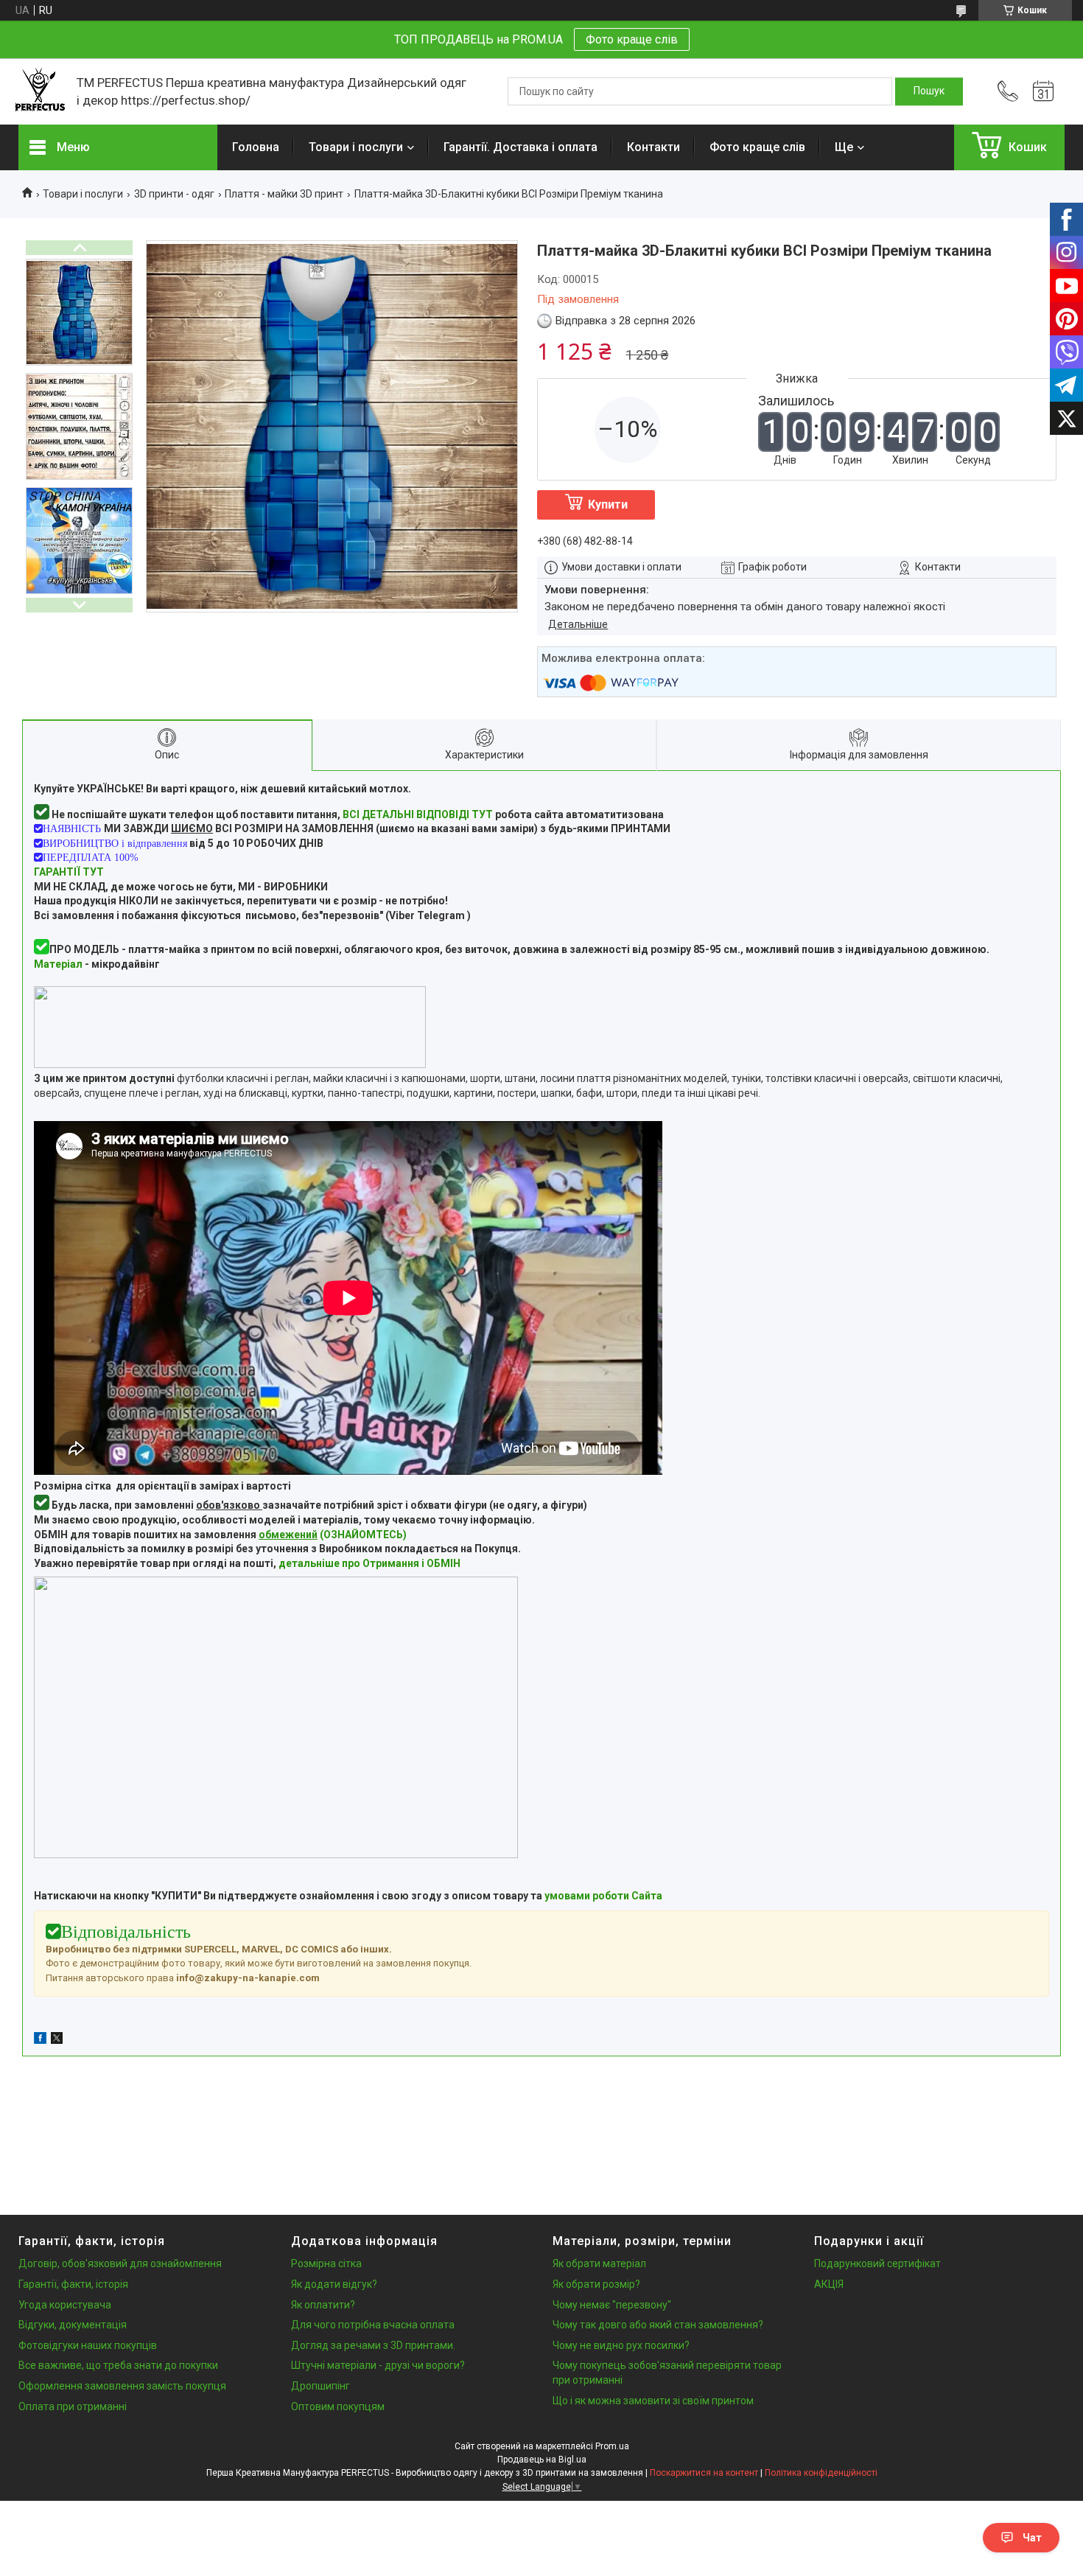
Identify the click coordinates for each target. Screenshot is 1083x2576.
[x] (57, 2040)
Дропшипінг (320, 2386)
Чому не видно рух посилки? (621, 2345)
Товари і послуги (356, 147)
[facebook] (40, 2040)
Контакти (653, 147)
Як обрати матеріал (599, 2263)
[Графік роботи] (1043, 91)
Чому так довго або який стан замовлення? (658, 2325)
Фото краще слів (632, 39)
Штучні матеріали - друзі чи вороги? (378, 2365)
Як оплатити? (323, 2305)
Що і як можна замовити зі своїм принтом (653, 2401)
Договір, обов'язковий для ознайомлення (120, 2263)
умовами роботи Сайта (603, 1896)
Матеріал (58, 964)
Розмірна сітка (326, 2263)
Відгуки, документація (73, 2325)
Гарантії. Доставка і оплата (521, 147)
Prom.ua (612, 2446)
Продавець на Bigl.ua (542, 2460)
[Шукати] (929, 91)
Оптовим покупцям (338, 2406)
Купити (608, 505)
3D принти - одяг (174, 194)
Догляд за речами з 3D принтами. (373, 2345)
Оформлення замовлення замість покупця (122, 2386)
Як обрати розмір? (596, 2284)
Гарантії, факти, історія (73, 2284)
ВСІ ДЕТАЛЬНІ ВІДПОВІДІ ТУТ (418, 814)
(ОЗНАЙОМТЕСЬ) (333, 1535)
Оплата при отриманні (73, 2406)
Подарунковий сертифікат (877, 2263)
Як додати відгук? (334, 2284)
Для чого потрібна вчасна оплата (373, 2325)
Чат (1032, 2538)
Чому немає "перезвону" (612, 2305)
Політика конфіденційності (821, 2473)
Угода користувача (65, 2305)
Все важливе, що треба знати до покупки (118, 2365)
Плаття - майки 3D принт (284, 194)
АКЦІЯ (829, 2284)
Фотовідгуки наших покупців (88, 2345)
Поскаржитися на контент (704, 2473)
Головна (256, 147)
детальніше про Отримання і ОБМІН (369, 1563)
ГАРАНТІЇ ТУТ (69, 872)
